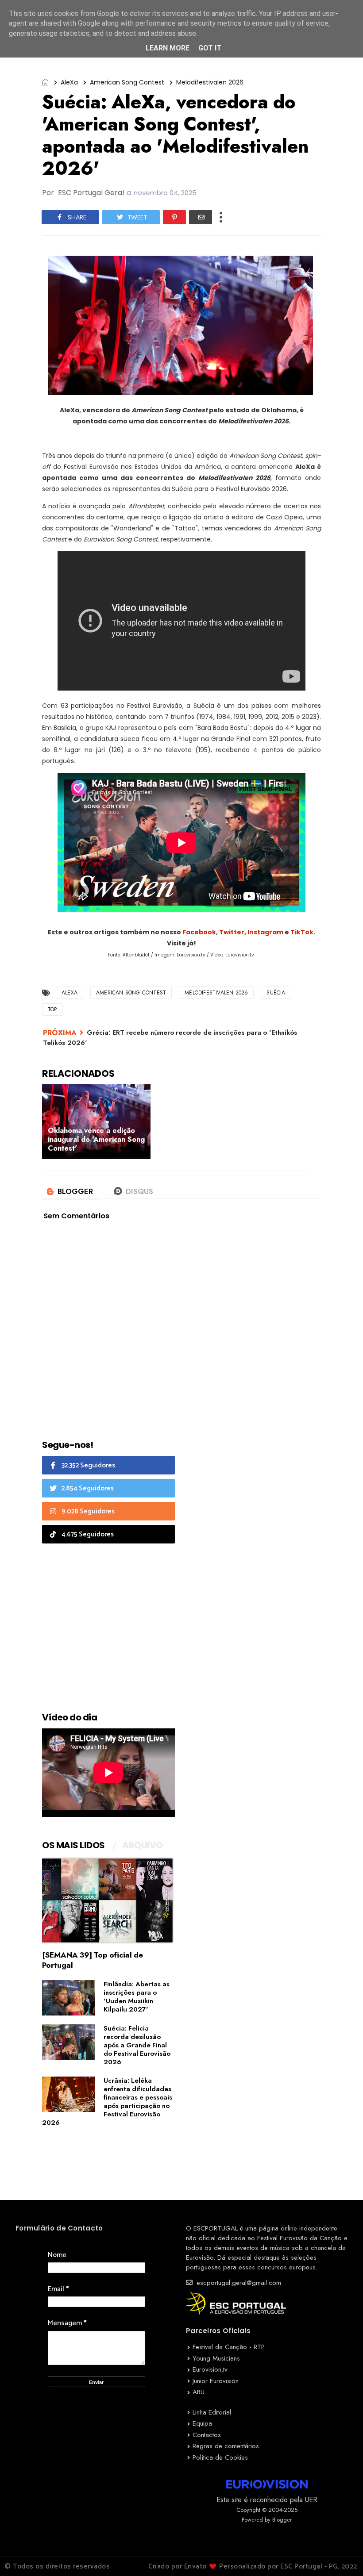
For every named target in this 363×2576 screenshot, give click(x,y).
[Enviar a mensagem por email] (201, 217)
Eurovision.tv (210, 2369)
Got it (210, 48)
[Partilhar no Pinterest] (174, 217)
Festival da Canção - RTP (229, 2347)
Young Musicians (216, 2358)
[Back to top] (341, 2555)
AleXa (69, 82)
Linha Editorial (212, 2412)
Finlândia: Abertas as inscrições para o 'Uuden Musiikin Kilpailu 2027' (137, 1997)
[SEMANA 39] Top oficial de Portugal (93, 1960)
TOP (52, 1010)
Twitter (232, 932)
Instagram (265, 932)
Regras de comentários (226, 2446)
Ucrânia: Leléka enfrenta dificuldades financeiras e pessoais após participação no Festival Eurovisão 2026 (107, 2102)
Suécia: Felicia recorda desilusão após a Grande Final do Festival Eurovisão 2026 (137, 2045)
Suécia (276, 993)
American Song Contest (127, 82)
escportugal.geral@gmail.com (238, 2283)
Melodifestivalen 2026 (210, 82)
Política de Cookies (220, 2457)
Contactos (207, 2435)
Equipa (202, 2423)
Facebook (199, 932)
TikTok (302, 932)
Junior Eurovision (216, 2381)
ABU (199, 2392)
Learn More (168, 48)
